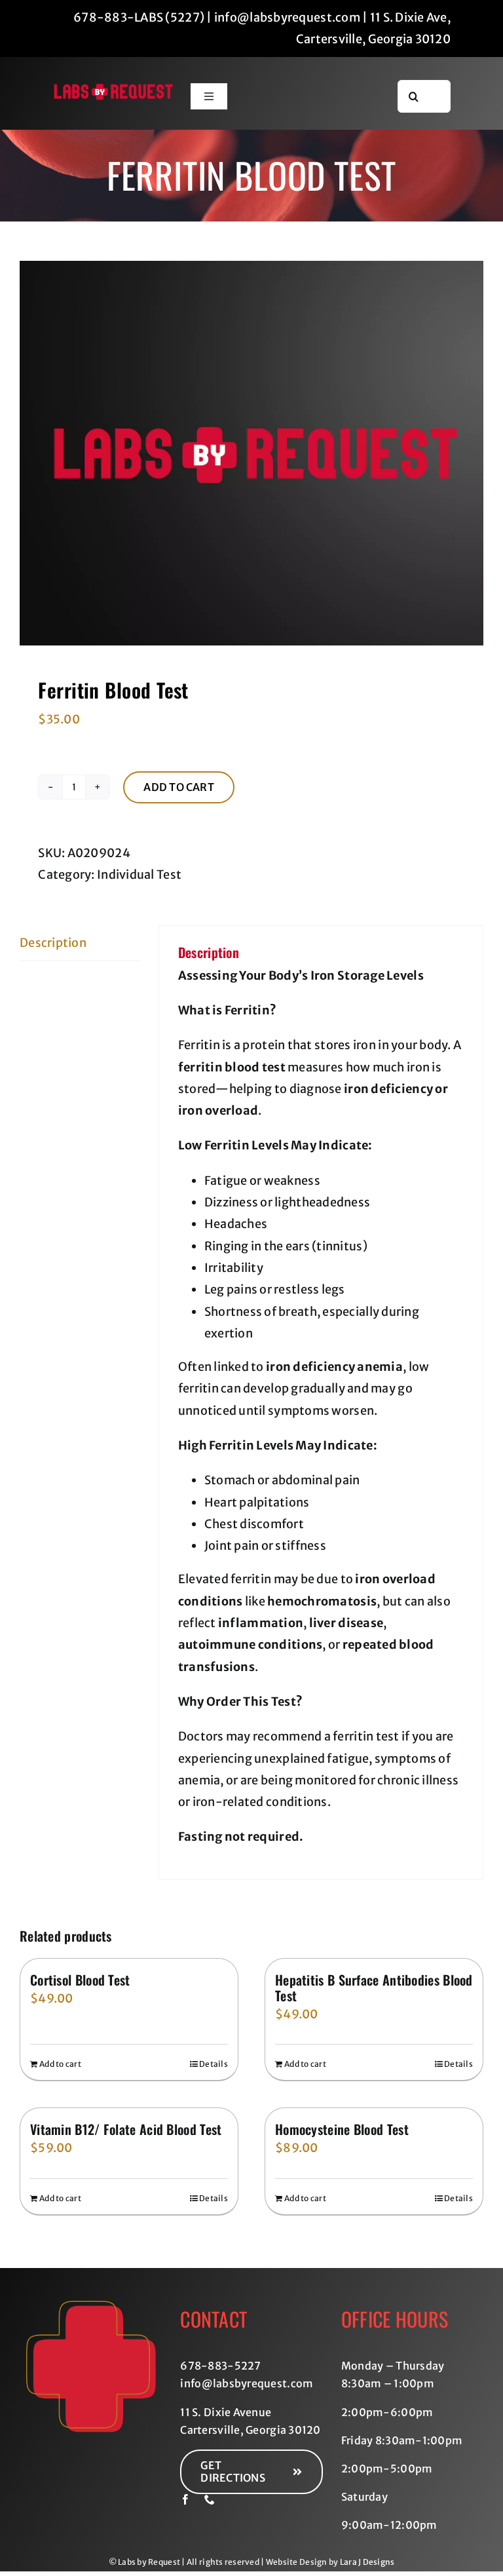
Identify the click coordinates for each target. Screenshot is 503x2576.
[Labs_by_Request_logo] (114, 89)
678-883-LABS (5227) (139, 17)
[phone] (210, 2499)
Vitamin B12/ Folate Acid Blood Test (126, 2129)
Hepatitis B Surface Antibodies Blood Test (374, 1988)
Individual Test (139, 875)
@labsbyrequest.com (258, 2383)
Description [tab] (53, 943)
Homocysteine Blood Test (342, 2129)
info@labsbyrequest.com (287, 17)
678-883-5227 (220, 2366)
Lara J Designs (367, 2562)
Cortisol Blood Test (80, 1980)
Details (214, 2064)
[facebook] (185, 2499)
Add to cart (179, 787)
